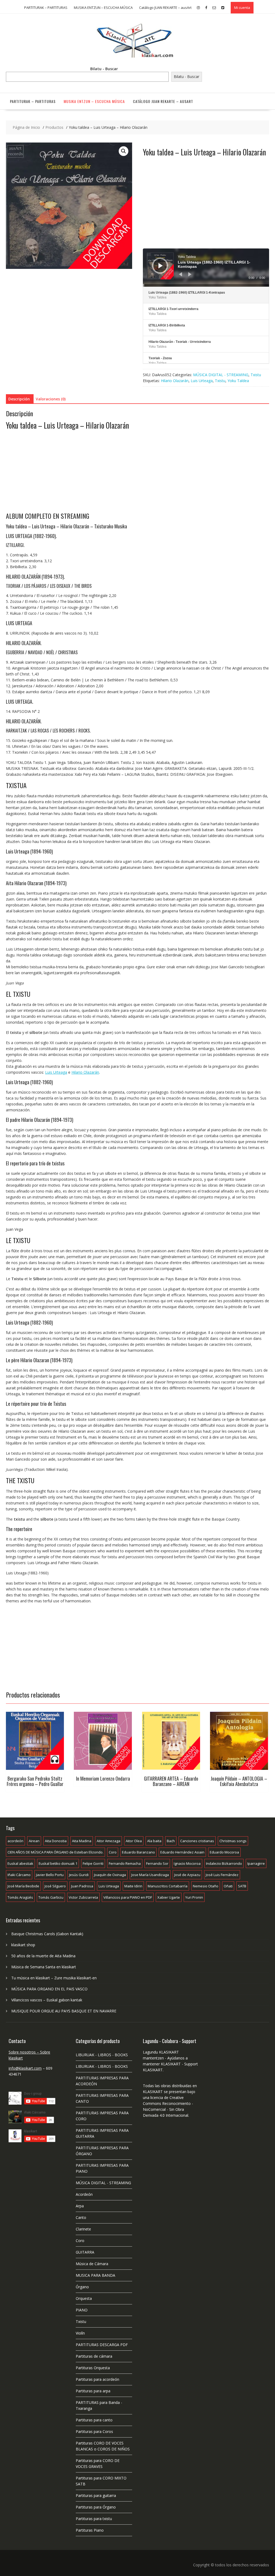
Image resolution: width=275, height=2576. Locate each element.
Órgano (82, 2287)
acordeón (15, 1841)
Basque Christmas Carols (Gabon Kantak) (47, 1934)
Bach (171, 1841)
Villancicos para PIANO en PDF (128, 1897)
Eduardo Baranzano (138, 1852)
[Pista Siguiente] (190, 274)
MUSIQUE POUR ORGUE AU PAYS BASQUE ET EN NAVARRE (64, 2011)
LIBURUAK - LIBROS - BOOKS (102, 2055)
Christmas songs (233, 1841)
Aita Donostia (56, 1841)
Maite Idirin (133, 1886)
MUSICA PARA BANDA (95, 2275)
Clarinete (83, 2229)
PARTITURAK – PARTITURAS (46, 8)
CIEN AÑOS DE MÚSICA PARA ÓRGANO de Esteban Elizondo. (55, 1852)
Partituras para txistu (94, 2519)
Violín (80, 2333)
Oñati (228, 1886)
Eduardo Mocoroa (224, 1852)
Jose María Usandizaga (150, 1875)
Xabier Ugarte (169, 1897)
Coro (113, 1852)
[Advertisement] (206, 208)
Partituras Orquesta (93, 2368)
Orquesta (84, 2298)
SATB (242, 1886)
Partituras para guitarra (96, 2495)
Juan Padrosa (82, 1886)
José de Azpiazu (187, 1875)
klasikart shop (23, 1945)
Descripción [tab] (19, 399)
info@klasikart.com (25, 2068)
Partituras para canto (94, 2420)
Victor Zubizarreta (83, 1897)
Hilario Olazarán (175, 381)
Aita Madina (82, 1841)
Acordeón (84, 2194)
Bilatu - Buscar (104, 69)
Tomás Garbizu (51, 1897)
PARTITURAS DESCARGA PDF (102, 2345)
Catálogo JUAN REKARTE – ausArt (165, 8)
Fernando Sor (157, 1863)
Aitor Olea (134, 1841)
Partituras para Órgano (96, 2507)
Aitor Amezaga (108, 1841)
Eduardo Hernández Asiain (182, 1852)
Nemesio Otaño (206, 1886)
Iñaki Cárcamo (19, 1875)
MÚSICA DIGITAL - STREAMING (221, 375)
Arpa (80, 2206)
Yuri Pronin (194, 1897)
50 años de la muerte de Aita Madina (43, 1956)
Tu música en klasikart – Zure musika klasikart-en (54, 1978)
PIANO (82, 2310)
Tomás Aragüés (20, 1897)
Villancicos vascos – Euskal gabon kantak (47, 2000)
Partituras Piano (90, 2530)
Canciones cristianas (197, 1841)
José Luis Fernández (222, 1875)
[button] (124, 151)
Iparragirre (256, 1863)
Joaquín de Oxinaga (110, 1875)
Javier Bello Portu (50, 1875)
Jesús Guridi (79, 1875)
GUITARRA (85, 2252)
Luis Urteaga (202, 381)
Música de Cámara (92, 2264)
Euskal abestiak (20, 1863)
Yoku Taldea (238, 381)
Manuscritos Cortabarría (168, 1886)
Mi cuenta (242, 8)
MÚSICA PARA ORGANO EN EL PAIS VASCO (49, 1989)
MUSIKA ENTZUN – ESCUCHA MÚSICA (103, 8)
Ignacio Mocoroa (187, 1863)
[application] (206, 268)
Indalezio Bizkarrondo (224, 1863)
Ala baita (154, 1841)
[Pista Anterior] (180, 274)
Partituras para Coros (94, 2431)
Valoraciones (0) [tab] (51, 399)
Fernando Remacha (125, 1863)
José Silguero (55, 1886)
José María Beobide (23, 1886)
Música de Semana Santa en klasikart (44, 1967)
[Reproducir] (161, 266)
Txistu (256, 375)
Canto (81, 2217)
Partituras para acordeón (97, 2379)
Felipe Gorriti (93, 1863)
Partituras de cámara (94, 2356)
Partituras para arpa (93, 2391)
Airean (34, 1841)
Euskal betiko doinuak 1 (58, 1863)
